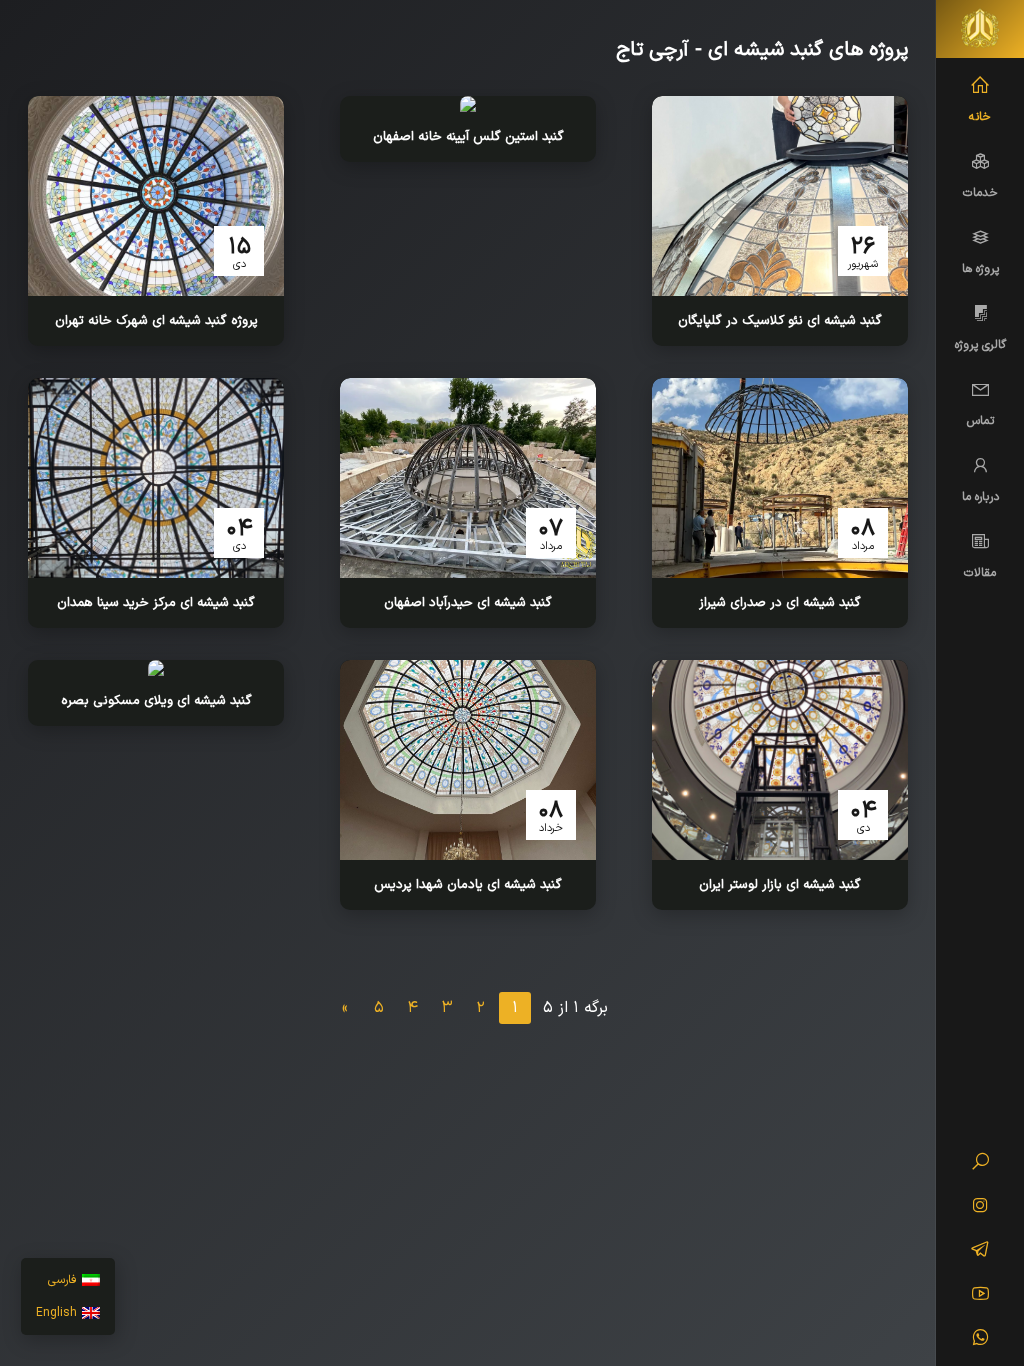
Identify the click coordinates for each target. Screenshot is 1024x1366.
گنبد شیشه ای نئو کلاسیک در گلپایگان (780, 321)
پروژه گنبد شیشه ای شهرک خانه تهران (156, 321)
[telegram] (980, 1252)
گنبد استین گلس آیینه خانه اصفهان (468, 137)
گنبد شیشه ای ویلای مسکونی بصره (156, 701)
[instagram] (980, 1208)
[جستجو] (980, 1164)
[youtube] (980, 1296)
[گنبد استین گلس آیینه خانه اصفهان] (468, 104)
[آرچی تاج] (980, 29)
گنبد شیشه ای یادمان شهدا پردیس (468, 885)
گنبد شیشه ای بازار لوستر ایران (780, 885)
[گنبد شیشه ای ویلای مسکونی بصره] (156, 668)
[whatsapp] (980, 1340)
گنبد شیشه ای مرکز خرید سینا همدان (156, 603)
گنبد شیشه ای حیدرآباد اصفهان (468, 603)
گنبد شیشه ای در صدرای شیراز (780, 603)
